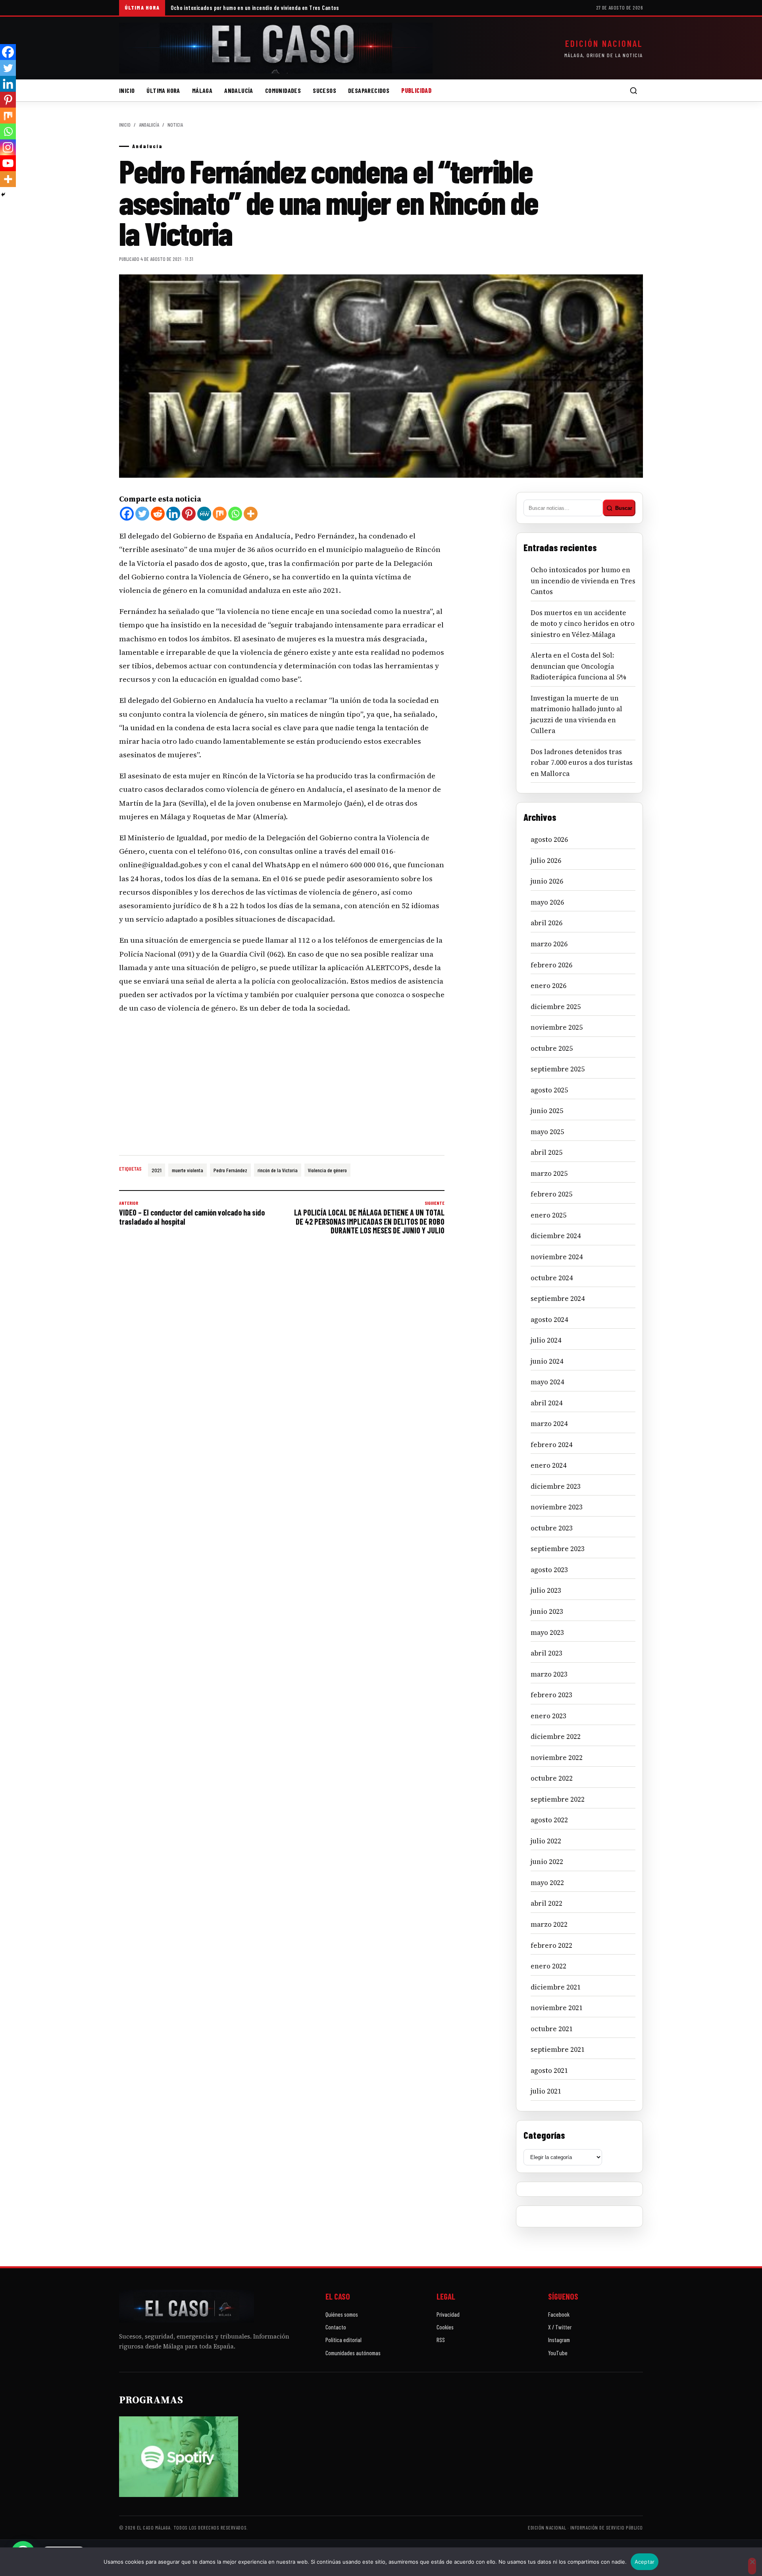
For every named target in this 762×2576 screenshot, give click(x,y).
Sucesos (324, 90)
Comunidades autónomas (353, 2353)
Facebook (559, 2314)
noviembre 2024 (557, 1257)
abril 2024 (546, 1403)
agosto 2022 (549, 1820)
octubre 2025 (552, 1048)
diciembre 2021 (556, 1987)
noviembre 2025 (557, 1027)
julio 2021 (546, 2091)
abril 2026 (546, 923)
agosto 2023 (549, 1570)
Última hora (163, 90)
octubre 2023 (552, 1528)
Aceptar (645, 2562)
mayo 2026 (547, 902)
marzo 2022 (549, 1924)
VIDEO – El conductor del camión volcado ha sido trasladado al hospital (192, 1213)
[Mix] (220, 514)
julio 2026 (546, 861)
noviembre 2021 (557, 2008)
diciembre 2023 (556, 1486)
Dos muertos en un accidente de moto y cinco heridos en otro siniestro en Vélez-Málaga (583, 624)
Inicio (127, 90)
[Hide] (3, 195)
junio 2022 (547, 1862)
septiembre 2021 (558, 2049)
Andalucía (239, 90)
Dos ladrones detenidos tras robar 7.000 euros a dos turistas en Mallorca (582, 763)
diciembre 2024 (556, 1236)
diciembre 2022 (556, 1737)
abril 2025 (546, 1152)
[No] (752, 2566)
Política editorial (343, 2340)
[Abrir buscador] (633, 91)
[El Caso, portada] (276, 48)
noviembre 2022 (557, 1758)
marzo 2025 (549, 1173)
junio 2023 (547, 1611)
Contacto (336, 2327)
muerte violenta (188, 1170)
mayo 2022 (547, 1883)
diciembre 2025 (556, 1007)
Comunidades (283, 90)
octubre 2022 (552, 1778)
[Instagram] (8, 147)
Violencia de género (327, 1170)
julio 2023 (546, 1590)
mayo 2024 (547, 1382)
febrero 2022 (551, 1945)
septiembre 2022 (558, 1799)
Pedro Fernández (230, 1170)
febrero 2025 (551, 1194)
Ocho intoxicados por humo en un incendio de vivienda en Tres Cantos (255, 8)
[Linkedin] (173, 514)
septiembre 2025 (558, 1069)
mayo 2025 (547, 1132)
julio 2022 (546, 1841)
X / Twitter (560, 2327)
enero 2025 (548, 1215)
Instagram (559, 2340)
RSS (441, 2340)
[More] (251, 514)
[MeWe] (204, 514)
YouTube (558, 2353)
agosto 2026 (549, 839)
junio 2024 (547, 1361)
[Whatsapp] (235, 514)
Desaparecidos (369, 90)
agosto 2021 (549, 2070)
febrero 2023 (551, 1695)
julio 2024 (546, 1340)
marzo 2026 (549, 944)
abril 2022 (546, 1903)
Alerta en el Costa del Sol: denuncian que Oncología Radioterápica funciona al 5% (578, 666)
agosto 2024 (549, 1320)
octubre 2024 (552, 1278)
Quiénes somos (342, 2314)
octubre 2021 (552, 2029)
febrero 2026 (551, 965)
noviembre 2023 (557, 1507)
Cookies (445, 2327)
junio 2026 (547, 881)
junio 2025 (547, 1111)
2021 (157, 1170)
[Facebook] (127, 514)
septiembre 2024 (558, 1299)
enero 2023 (548, 1716)
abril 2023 (546, 1653)
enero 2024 (548, 1465)
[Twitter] (142, 514)
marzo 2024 (549, 1424)
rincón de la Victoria (278, 1170)
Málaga (202, 90)
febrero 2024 (551, 1445)
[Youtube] (8, 163)
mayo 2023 (547, 1632)
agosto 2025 (549, 1090)
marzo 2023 (549, 1674)
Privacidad (448, 2314)
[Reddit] (158, 514)
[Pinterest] (189, 514)
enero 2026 (548, 986)
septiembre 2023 (558, 1549)
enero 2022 (548, 1966)
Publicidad (416, 90)
